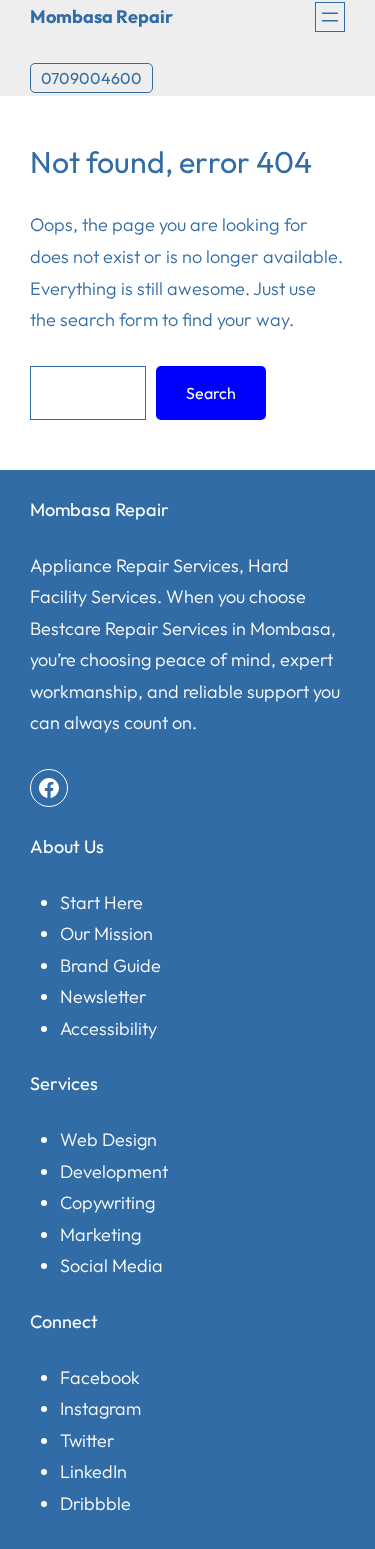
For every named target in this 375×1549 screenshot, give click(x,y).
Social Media (111, 1265)
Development (114, 1171)
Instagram (100, 1408)
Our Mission (106, 933)
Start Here (101, 902)
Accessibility (108, 1028)
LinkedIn (93, 1471)
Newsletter (103, 996)
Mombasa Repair (101, 16)
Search (211, 393)
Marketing (100, 1234)
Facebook (100, 1377)
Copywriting (107, 1202)
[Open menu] (330, 17)
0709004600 (91, 78)
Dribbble (95, 1503)
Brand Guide (110, 965)
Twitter (87, 1440)
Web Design (108, 1139)
